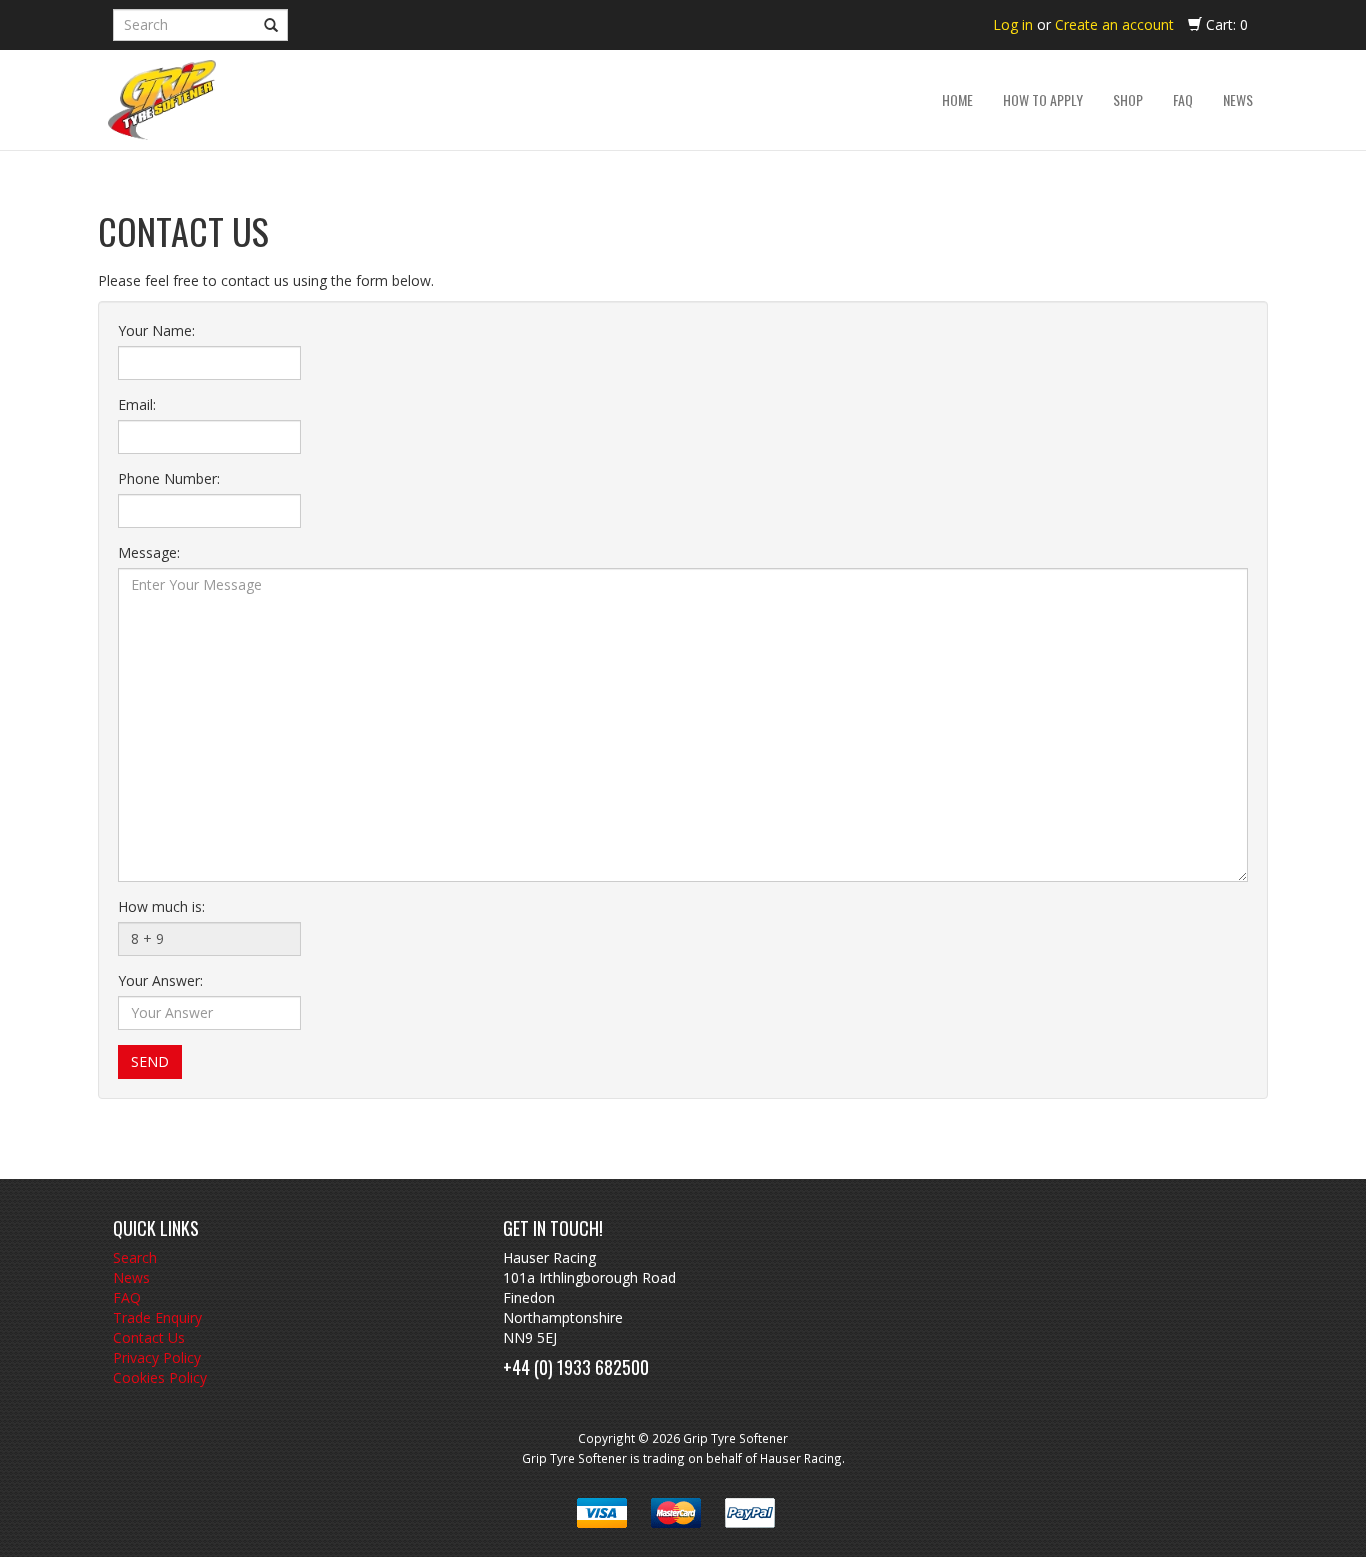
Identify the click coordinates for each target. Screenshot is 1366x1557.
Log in (1013, 24)
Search (135, 1257)
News (131, 1277)
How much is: (161, 906)
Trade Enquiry (157, 1317)
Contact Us (149, 1337)
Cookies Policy (160, 1377)
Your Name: (156, 330)
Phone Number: (169, 478)
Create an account (1114, 24)
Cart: (1225, 24)
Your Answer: (160, 980)
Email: (137, 404)
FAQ (127, 1297)
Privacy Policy (157, 1357)
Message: (149, 552)
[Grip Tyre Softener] (162, 100)
